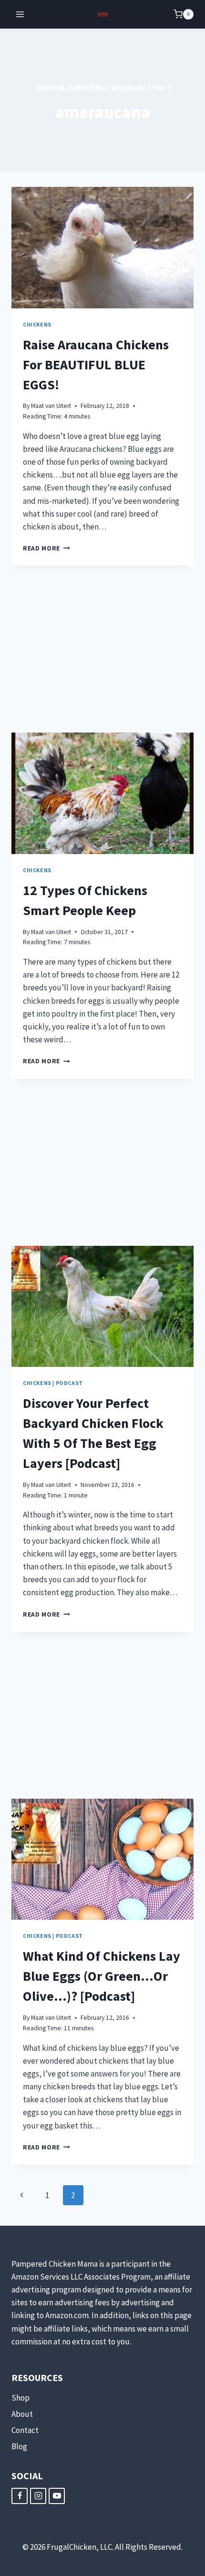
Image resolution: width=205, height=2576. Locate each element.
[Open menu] (20, 14)
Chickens (37, 324)
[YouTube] (57, 2496)
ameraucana (129, 87)
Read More (46, 548)
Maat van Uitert (51, 406)
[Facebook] (20, 2496)
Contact (25, 2430)
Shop (20, 2398)
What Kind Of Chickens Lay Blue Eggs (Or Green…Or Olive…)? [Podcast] (102, 1976)
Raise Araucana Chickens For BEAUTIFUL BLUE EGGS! (96, 365)
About (22, 2414)
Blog (19, 2446)
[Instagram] (38, 2496)
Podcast (69, 1383)
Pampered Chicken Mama (71, 87)
